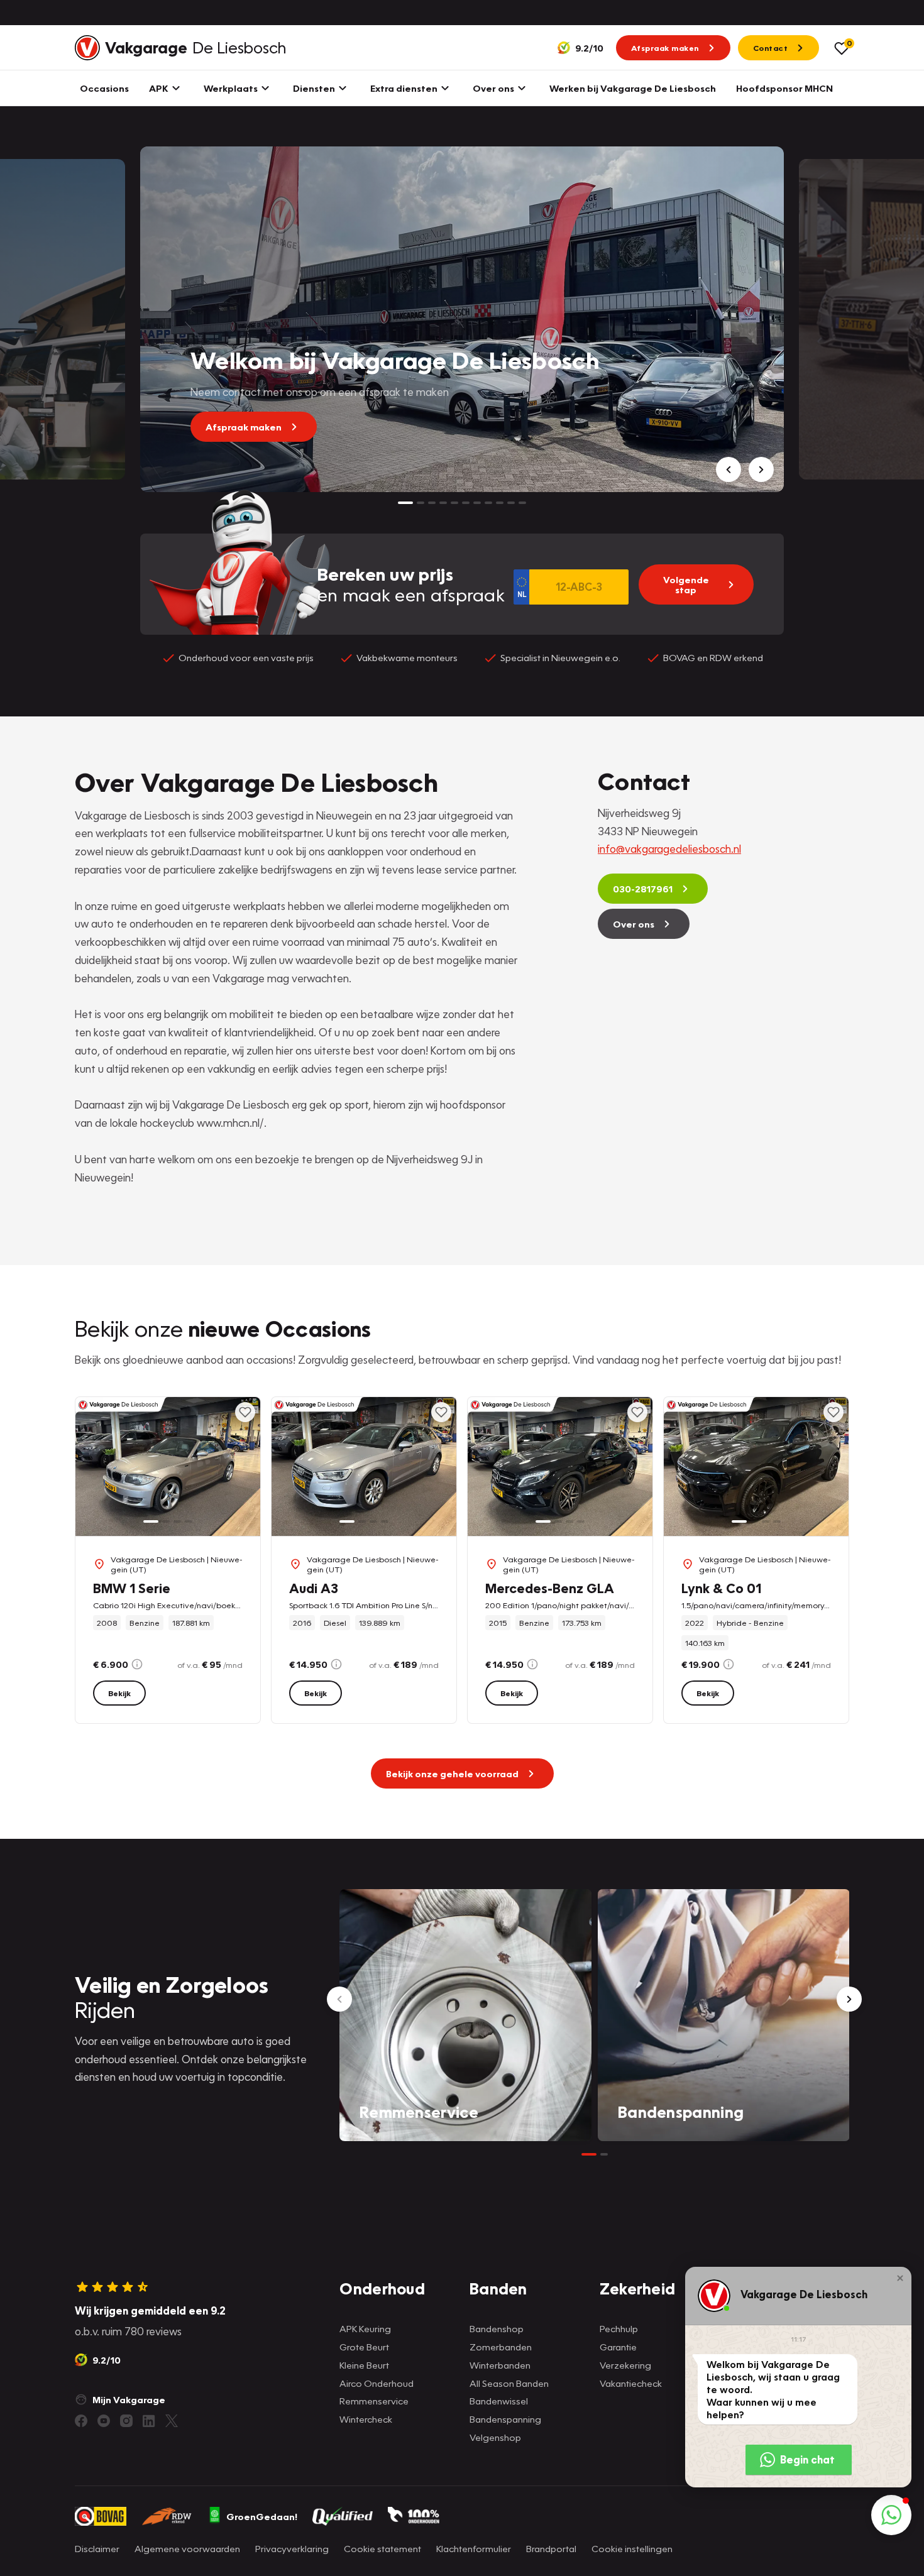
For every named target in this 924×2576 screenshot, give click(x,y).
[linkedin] (149, 2421)
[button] (900, 2278)
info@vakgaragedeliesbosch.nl (669, 849)
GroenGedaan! (262, 2516)
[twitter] (172, 2421)
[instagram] (126, 2421)
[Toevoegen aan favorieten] (245, 1412)
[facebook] (81, 2421)
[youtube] (104, 2421)
